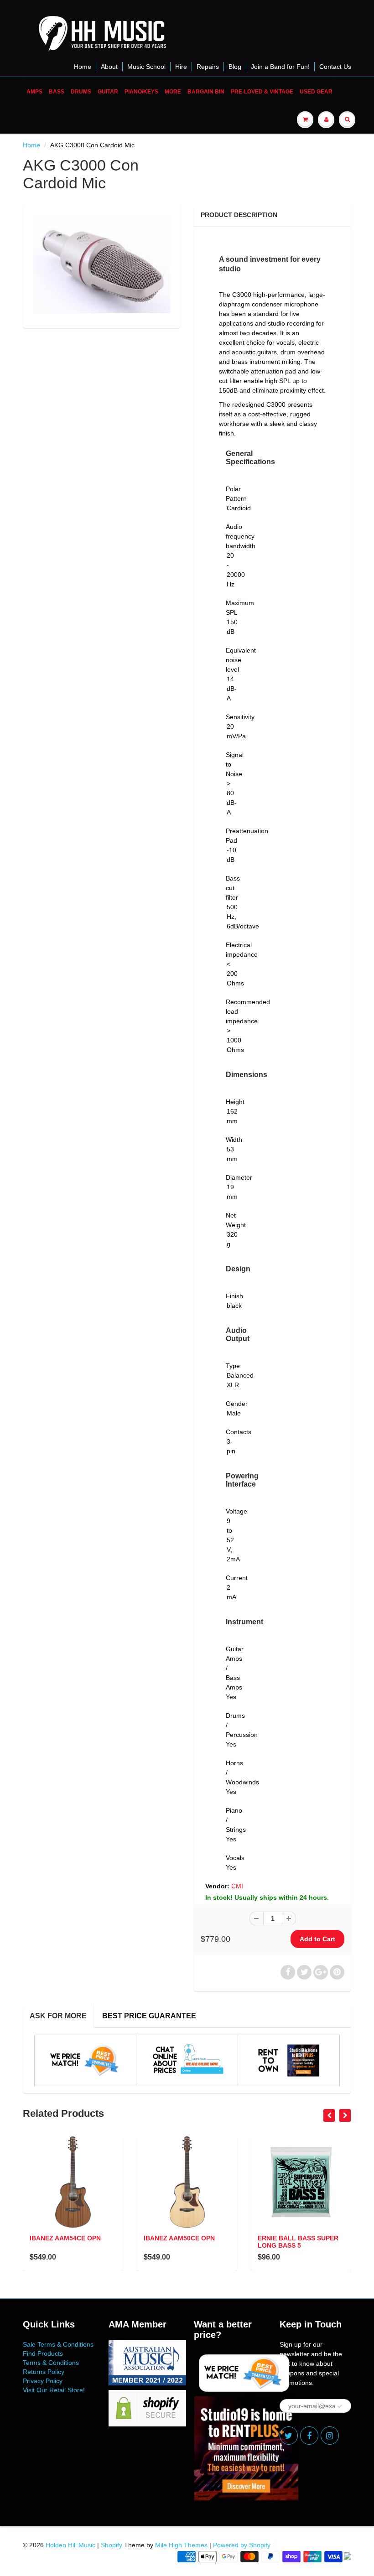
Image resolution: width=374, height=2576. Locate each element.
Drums (81, 92)
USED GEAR (316, 92)
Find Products (43, 2353)
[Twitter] (289, 2436)
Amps (34, 92)
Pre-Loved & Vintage (262, 92)
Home (83, 67)
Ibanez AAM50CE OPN (179, 2238)
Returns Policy (44, 2372)
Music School (146, 67)
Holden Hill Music (70, 2545)
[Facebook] (309, 2436)
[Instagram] (330, 2436)
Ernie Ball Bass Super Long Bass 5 (298, 2242)
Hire (181, 67)
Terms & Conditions (51, 2363)
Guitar (108, 92)
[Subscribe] (340, 2406)
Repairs (208, 67)
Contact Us (335, 67)
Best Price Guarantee (149, 2016)
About (109, 67)
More (173, 92)
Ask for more (58, 2016)
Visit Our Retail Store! (54, 2390)
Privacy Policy (43, 2381)
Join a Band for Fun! (280, 67)
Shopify (112, 2545)
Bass (57, 92)
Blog (235, 67)
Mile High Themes (181, 2545)
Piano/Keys (141, 92)
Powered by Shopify (242, 2545)
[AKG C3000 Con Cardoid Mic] (101, 264)
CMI (237, 1886)
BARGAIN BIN (206, 92)
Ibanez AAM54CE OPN (65, 2238)
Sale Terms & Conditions (58, 2344)
